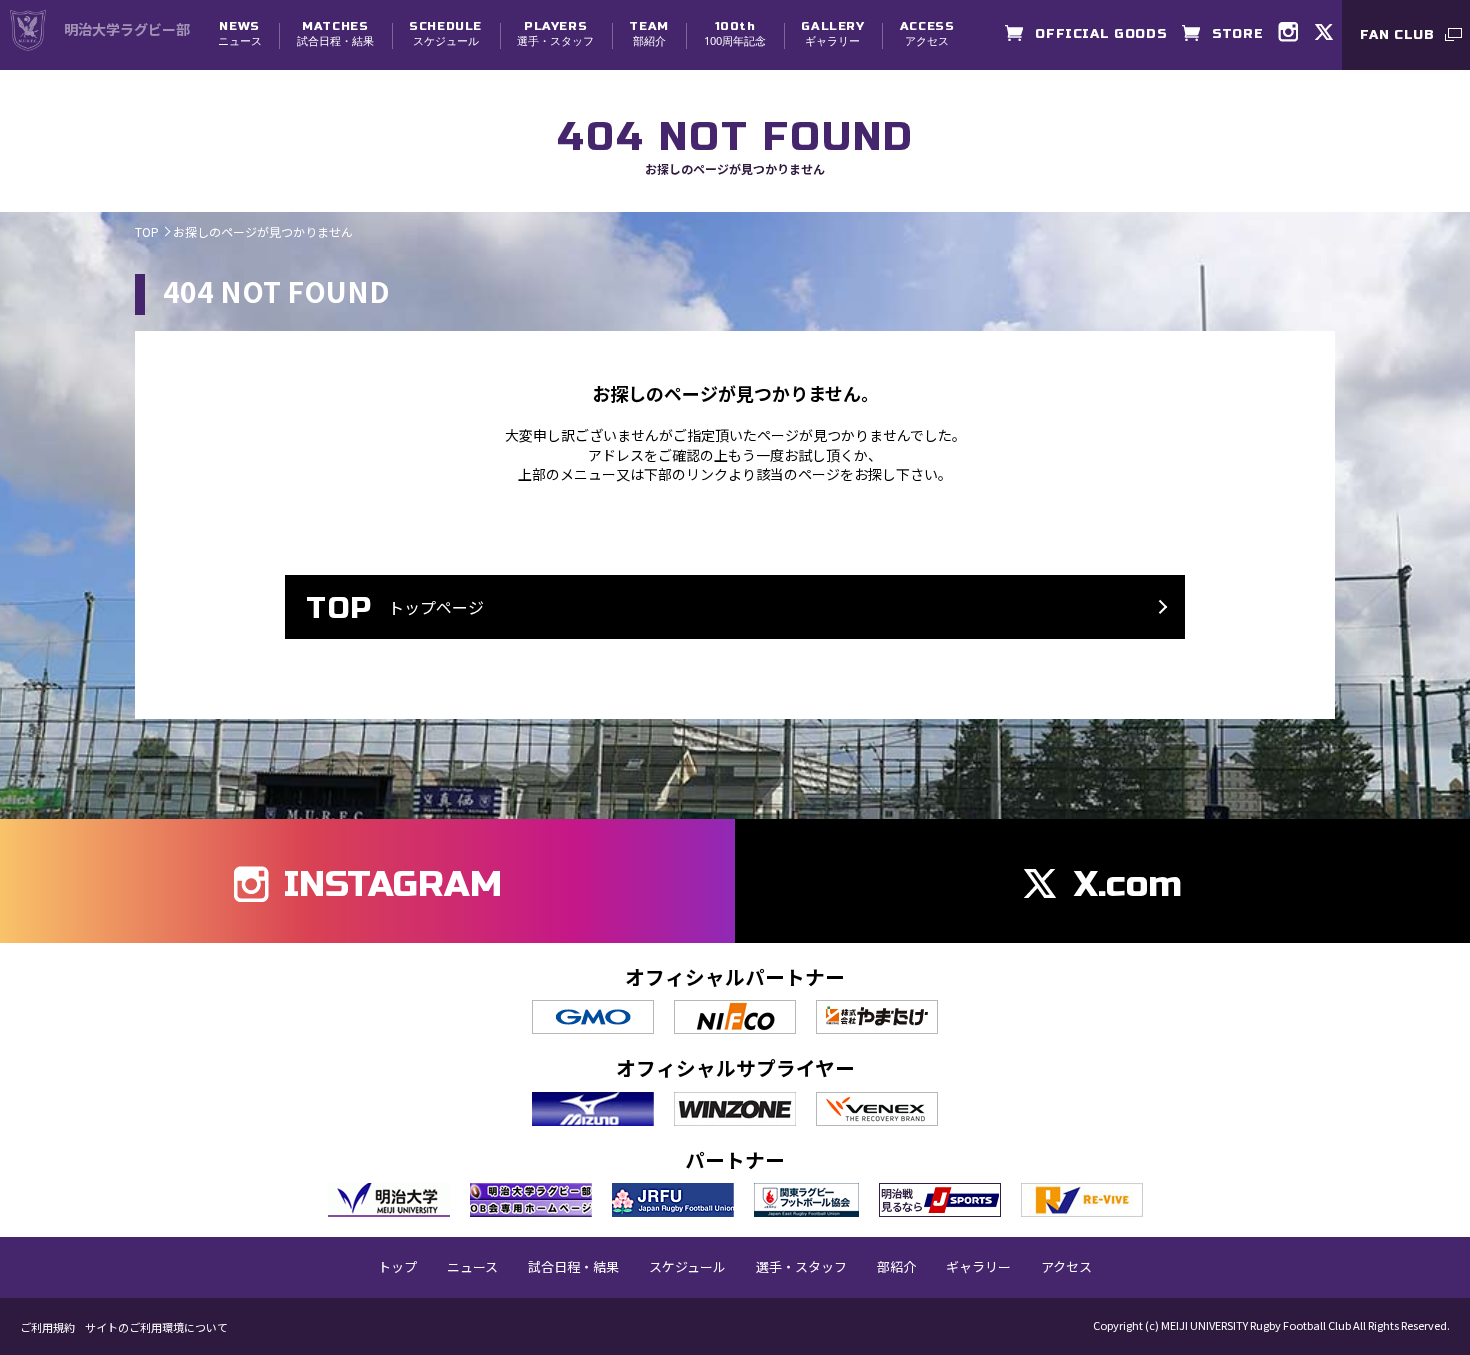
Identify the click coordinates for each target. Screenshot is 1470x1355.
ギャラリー (832, 33)
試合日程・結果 (335, 33)
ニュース (240, 33)
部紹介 (648, 33)
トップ (397, 1267)
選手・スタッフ (555, 33)
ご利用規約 (47, 1327)
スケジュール (445, 33)
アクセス (927, 33)
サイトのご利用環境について (156, 1327)
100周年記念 (735, 33)
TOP (147, 231)
